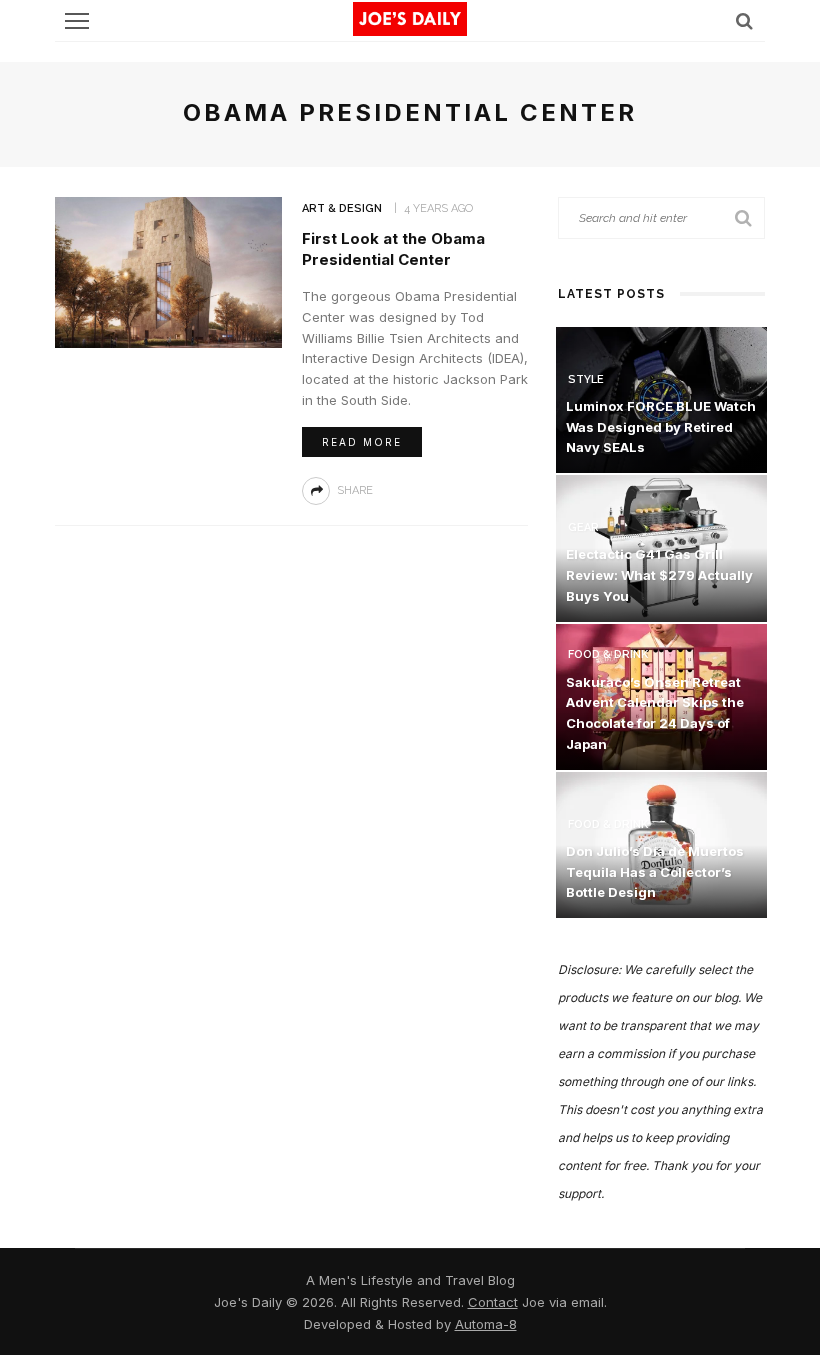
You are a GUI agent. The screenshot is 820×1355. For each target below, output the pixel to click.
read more (362, 442)
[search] (744, 20)
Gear (583, 527)
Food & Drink (608, 654)
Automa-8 (486, 1324)
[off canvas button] (77, 21)
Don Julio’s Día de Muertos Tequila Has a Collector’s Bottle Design (655, 872)
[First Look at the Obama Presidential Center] (168, 270)
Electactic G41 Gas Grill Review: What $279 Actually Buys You (659, 575)
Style (586, 379)
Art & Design (342, 208)
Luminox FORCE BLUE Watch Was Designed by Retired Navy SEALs (661, 427)
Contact (493, 1302)
